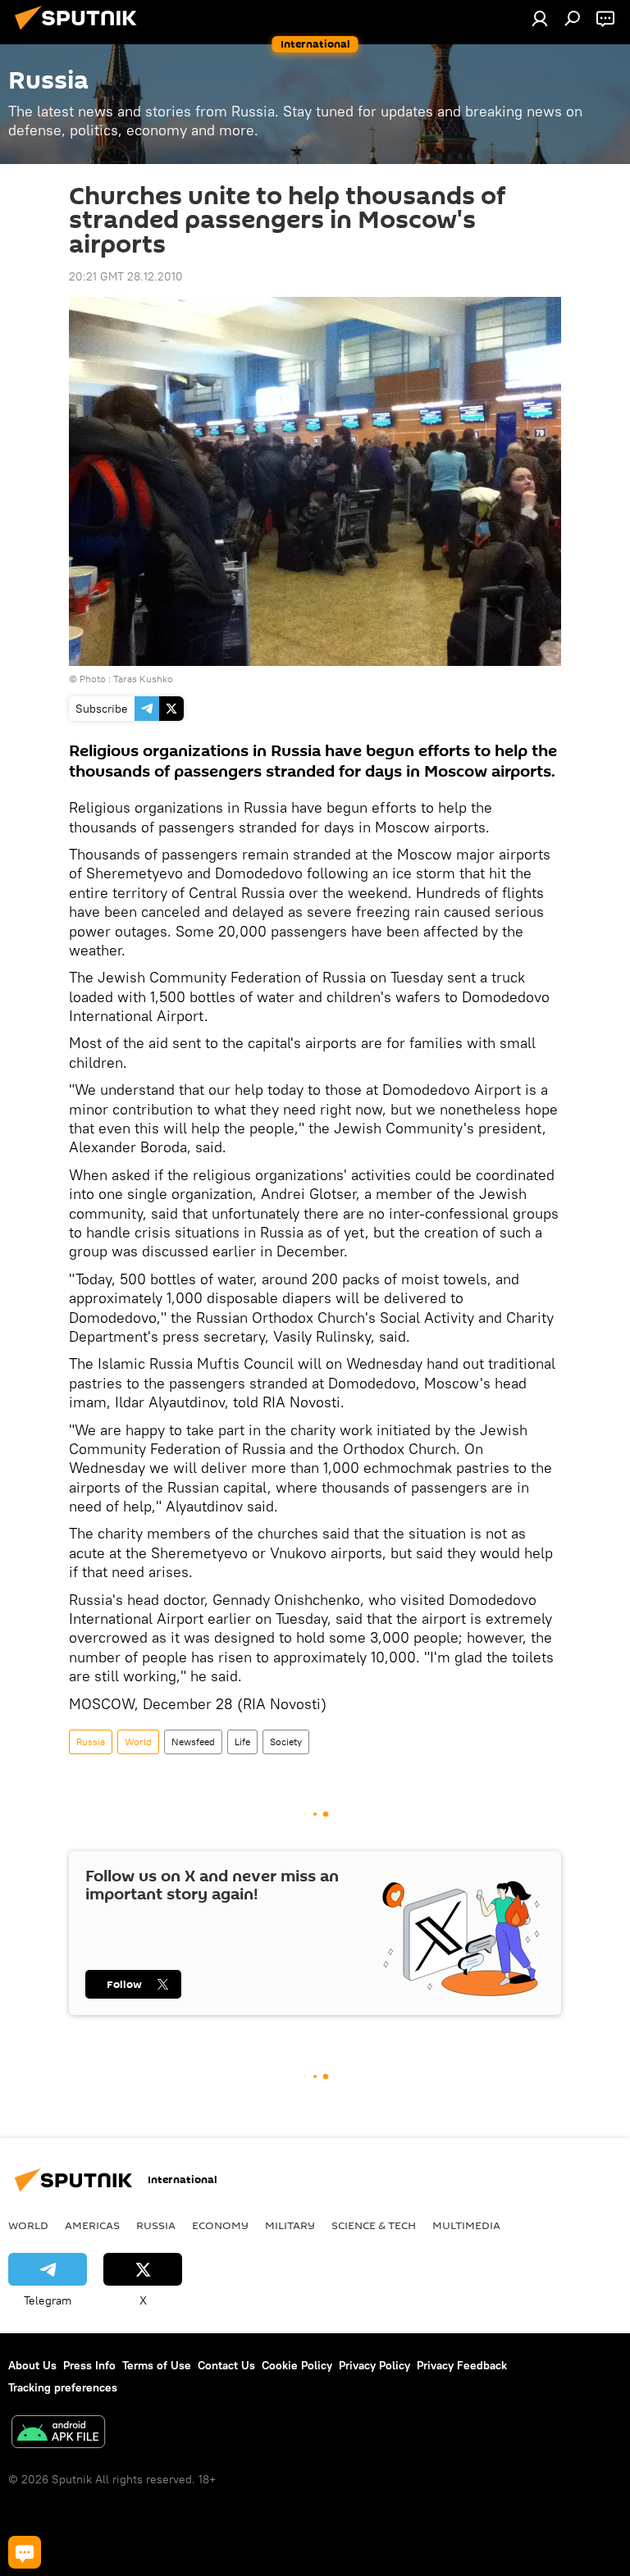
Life (242, 1742)
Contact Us (226, 2365)
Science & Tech (374, 2225)
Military (290, 2225)
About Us (32, 2365)
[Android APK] (58, 2434)
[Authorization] (540, 18)
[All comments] (25, 2552)
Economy (220, 2225)
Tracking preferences (63, 2387)
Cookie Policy (297, 2365)
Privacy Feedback (462, 2365)
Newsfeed (193, 1742)
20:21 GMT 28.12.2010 (126, 276)
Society (286, 1742)
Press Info (89, 2365)
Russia (91, 1742)
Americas (92, 2225)
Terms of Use (157, 2365)
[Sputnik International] (80, 32)
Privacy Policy (374, 2365)
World (138, 1742)
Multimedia (466, 2225)
